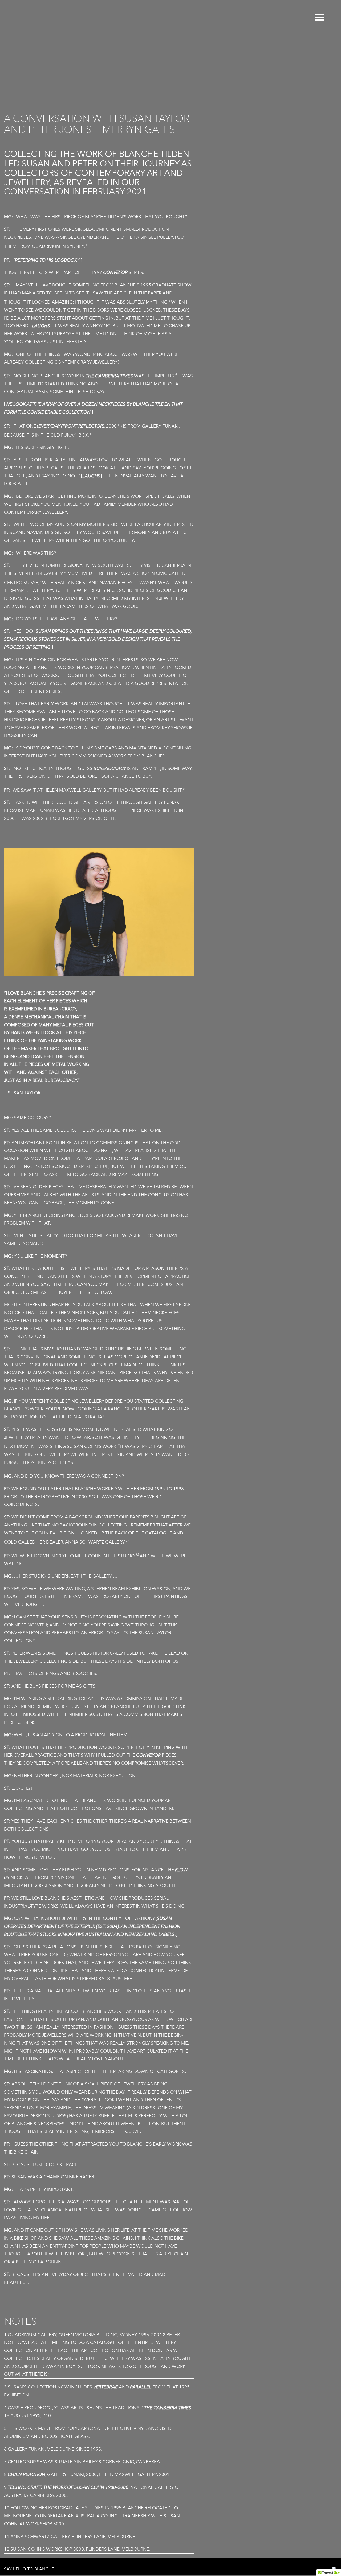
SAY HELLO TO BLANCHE (29, 2569)
